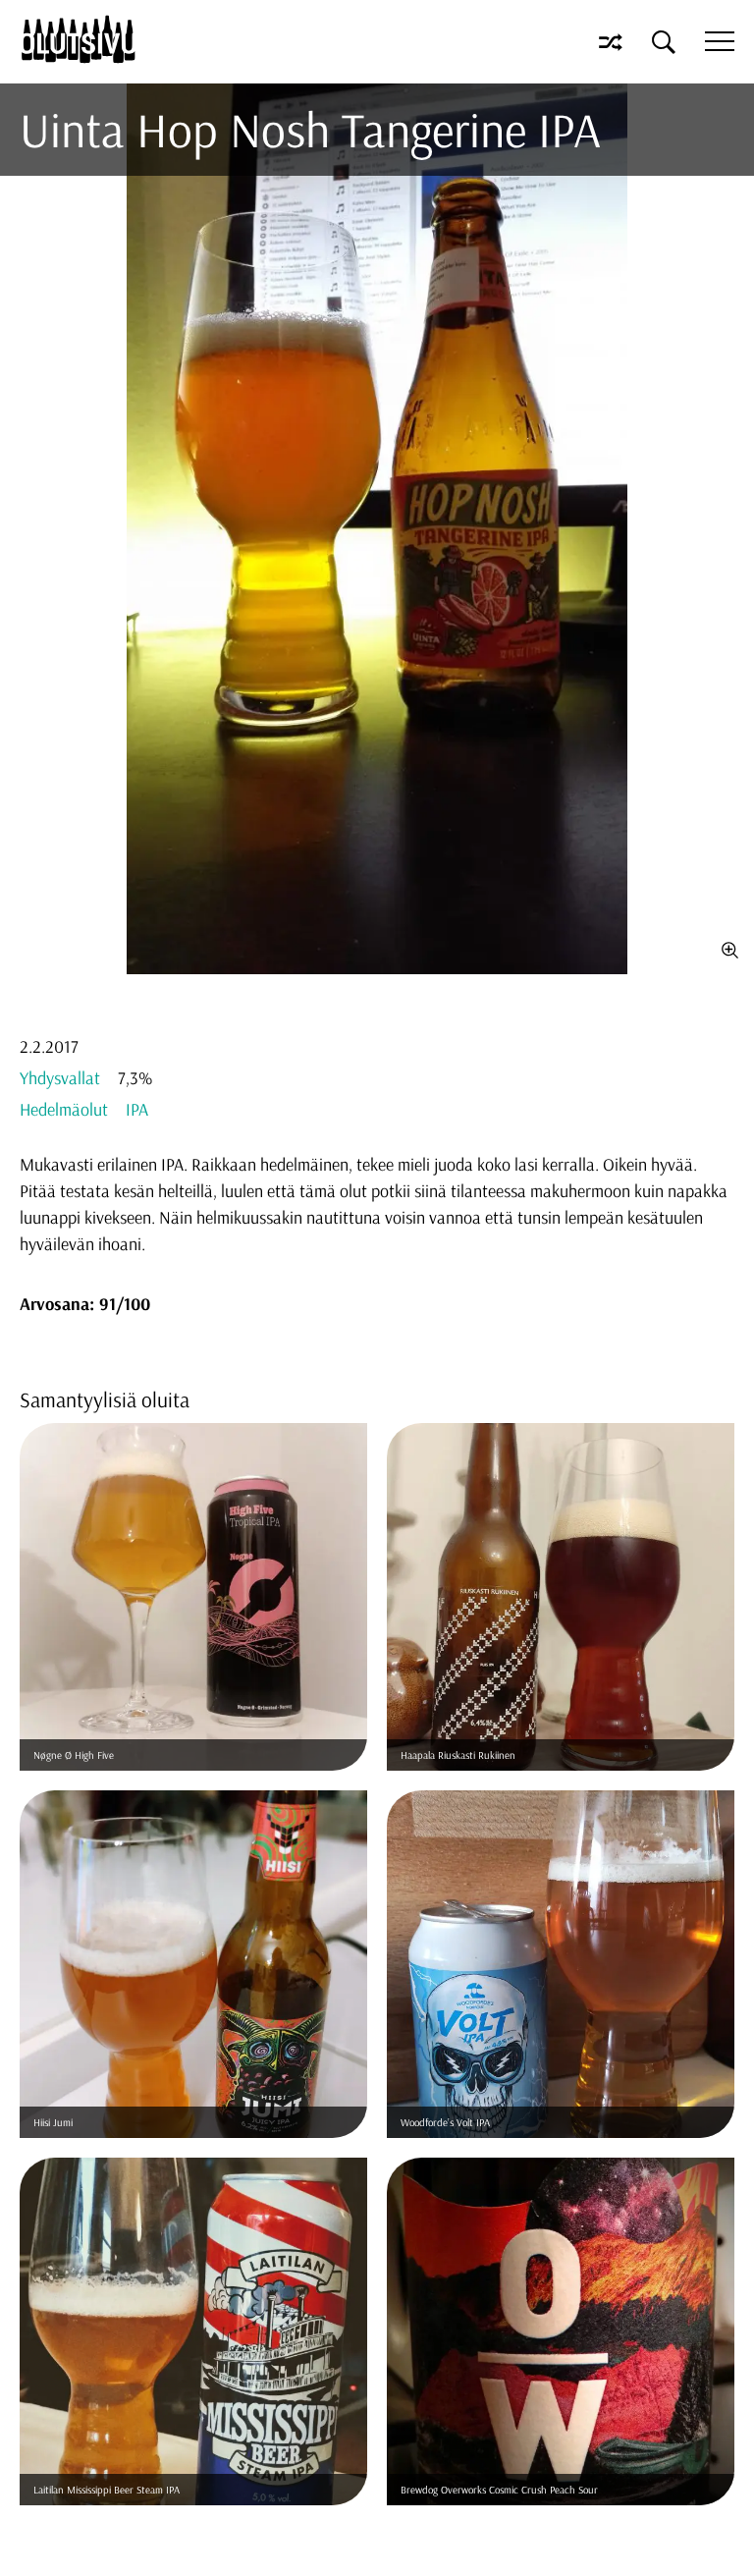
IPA (137, 1109)
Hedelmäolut (64, 1109)
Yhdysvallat (60, 1078)
